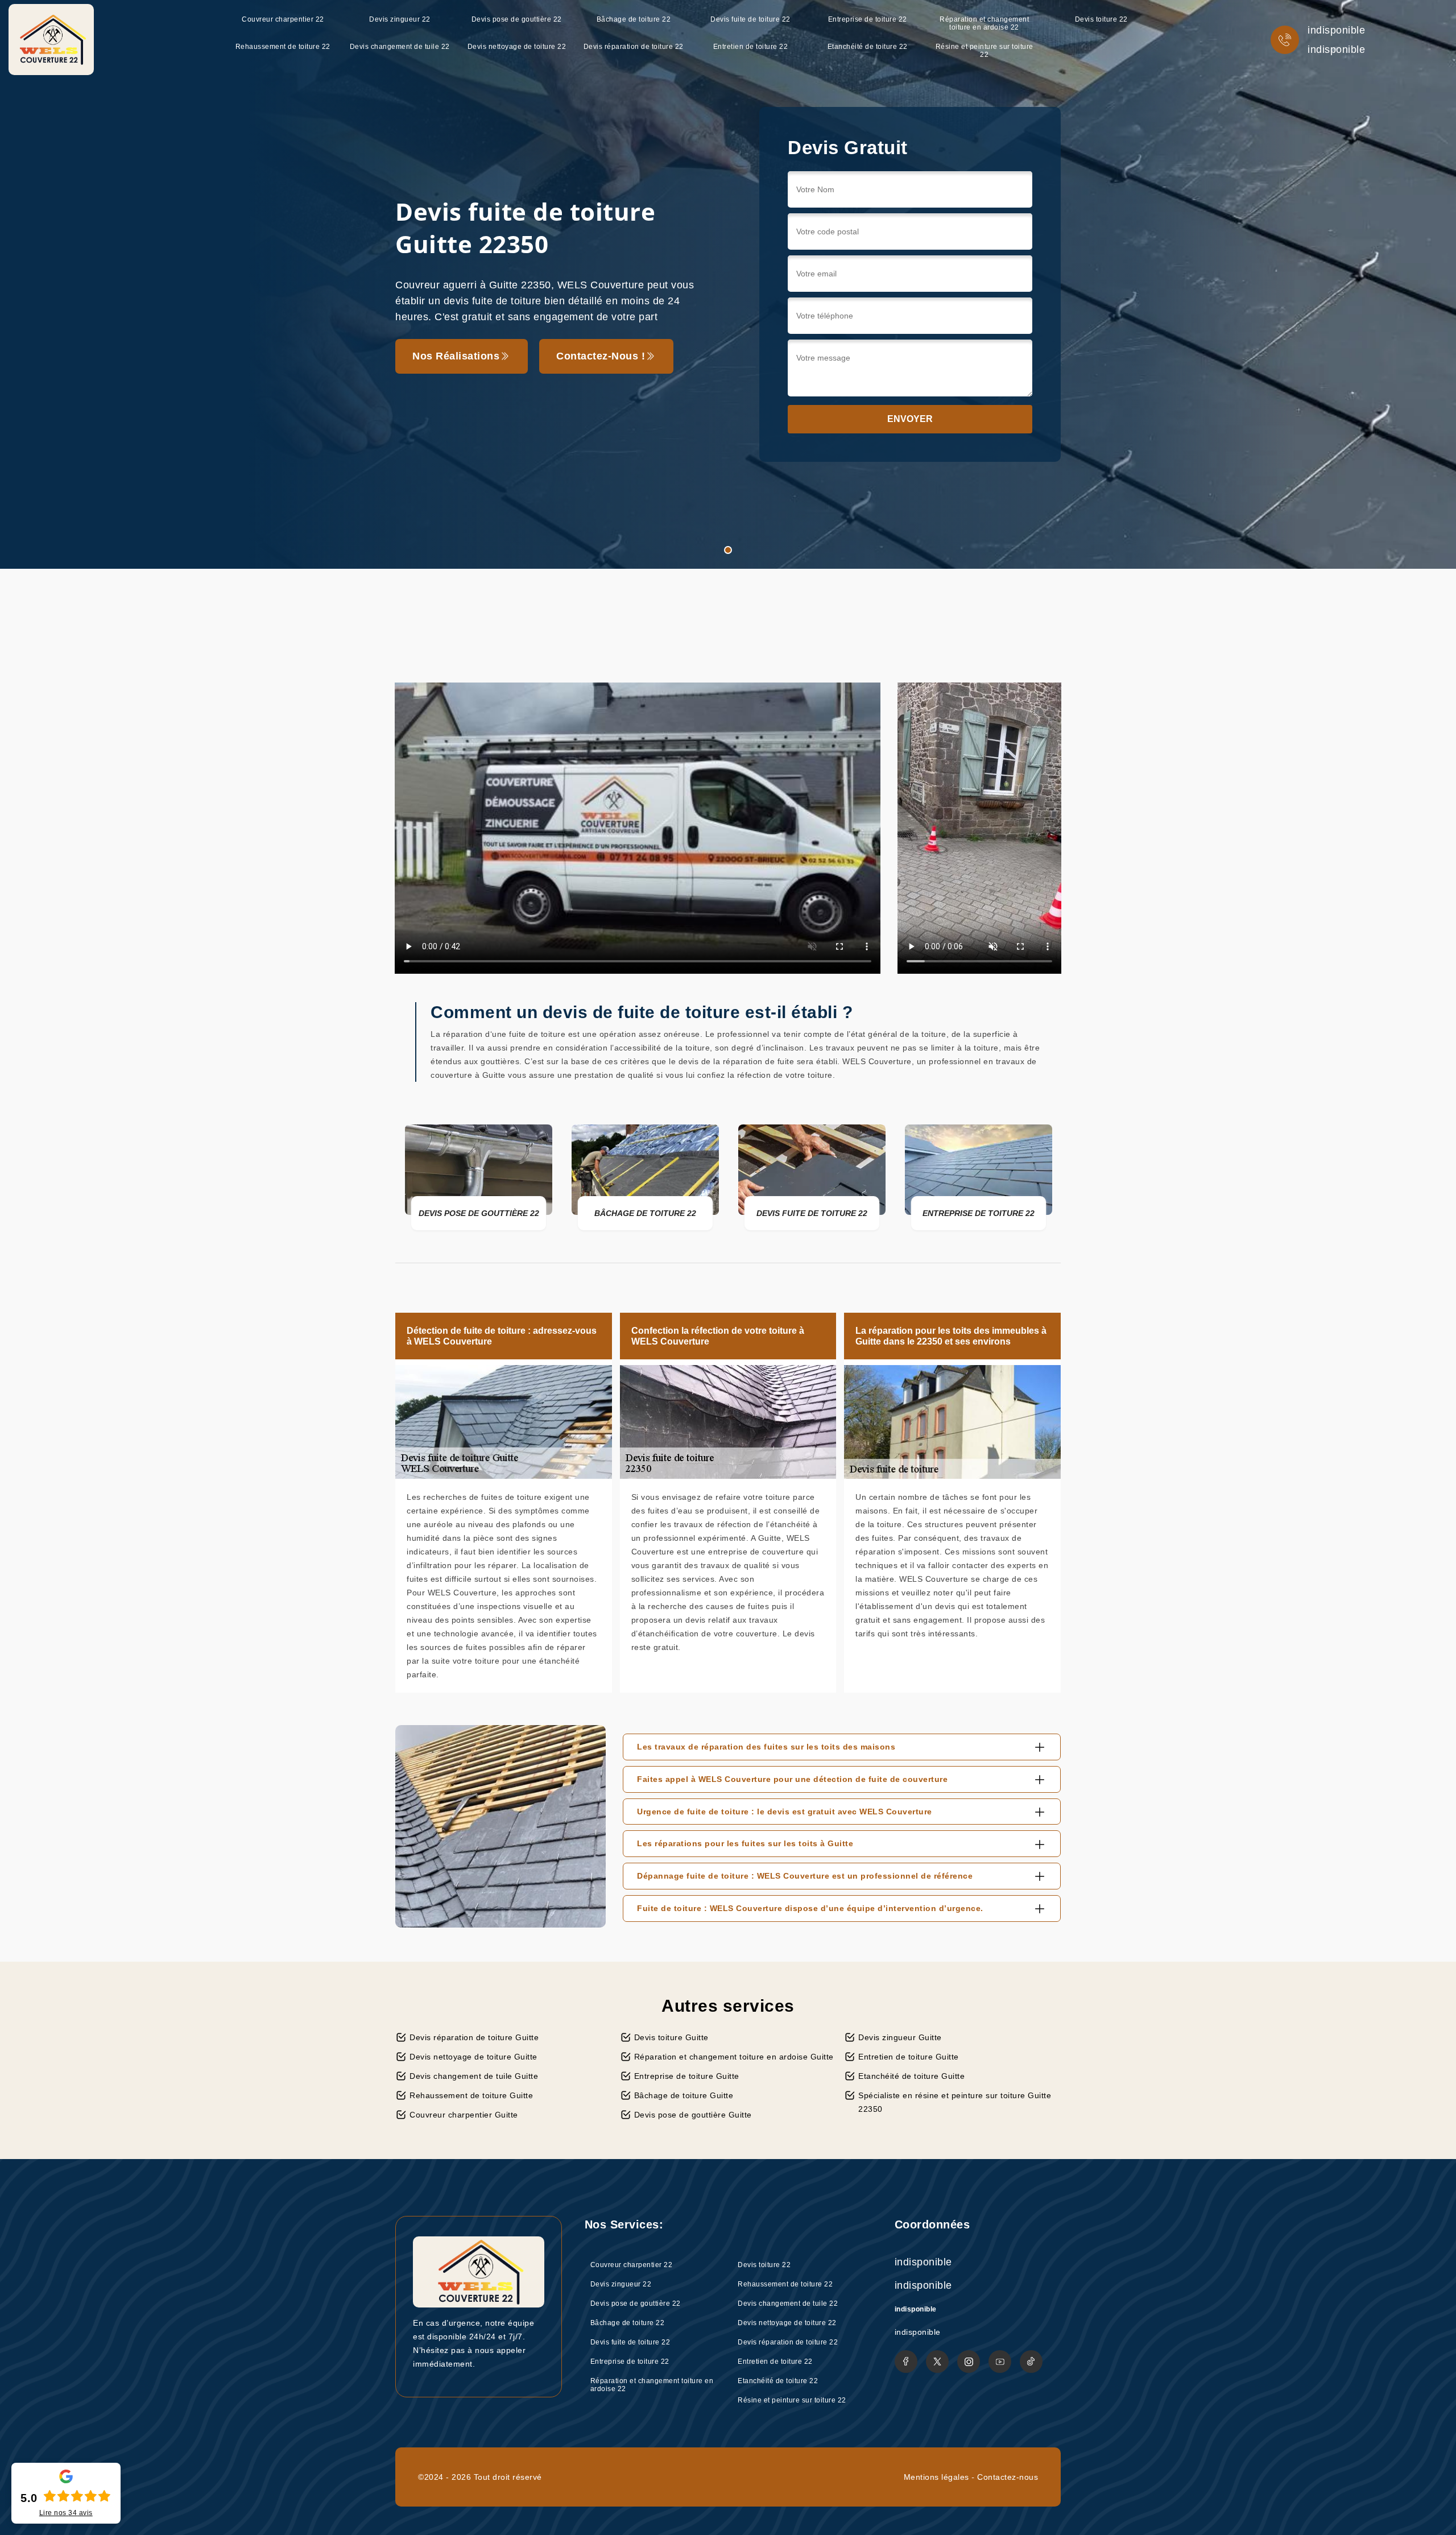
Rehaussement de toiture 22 (283, 47)
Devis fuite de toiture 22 (750, 19)
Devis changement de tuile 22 (400, 47)
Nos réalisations (456, 356)
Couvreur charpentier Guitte (464, 2115)
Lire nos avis (66, 2513)
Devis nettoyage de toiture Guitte (473, 2057)
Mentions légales (936, 2477)
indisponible (1336, 30)
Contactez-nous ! (601, 356)
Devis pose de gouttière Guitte (693, 2115)
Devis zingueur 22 (400, 19)
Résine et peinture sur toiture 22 (985, 51)
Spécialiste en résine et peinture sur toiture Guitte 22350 (955, 2102)
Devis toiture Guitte (671, 2037)
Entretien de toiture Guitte (909, 2057)
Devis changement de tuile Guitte (474, 2076)
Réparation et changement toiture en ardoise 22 (984, 23)
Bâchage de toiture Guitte (684, 2095)
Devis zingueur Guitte (900, 2037)
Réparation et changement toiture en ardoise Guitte (734, 2057)
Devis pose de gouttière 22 (517, 19)
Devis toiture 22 (1101, 19)
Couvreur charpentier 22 (283, 19)
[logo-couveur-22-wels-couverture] (51, 40)
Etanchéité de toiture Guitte (911, 2076)
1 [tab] (728, 550)
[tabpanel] (728, 284)
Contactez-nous (1008, 2477)
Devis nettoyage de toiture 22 (517, 47)
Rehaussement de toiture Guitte (471, 2095)
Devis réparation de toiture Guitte (474, 2037)
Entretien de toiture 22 (751, 47)
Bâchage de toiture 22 (634, 19)
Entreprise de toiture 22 (868, 19)
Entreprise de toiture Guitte (687, 2076)
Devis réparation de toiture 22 (634, 47)
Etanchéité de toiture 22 (868, 47)
